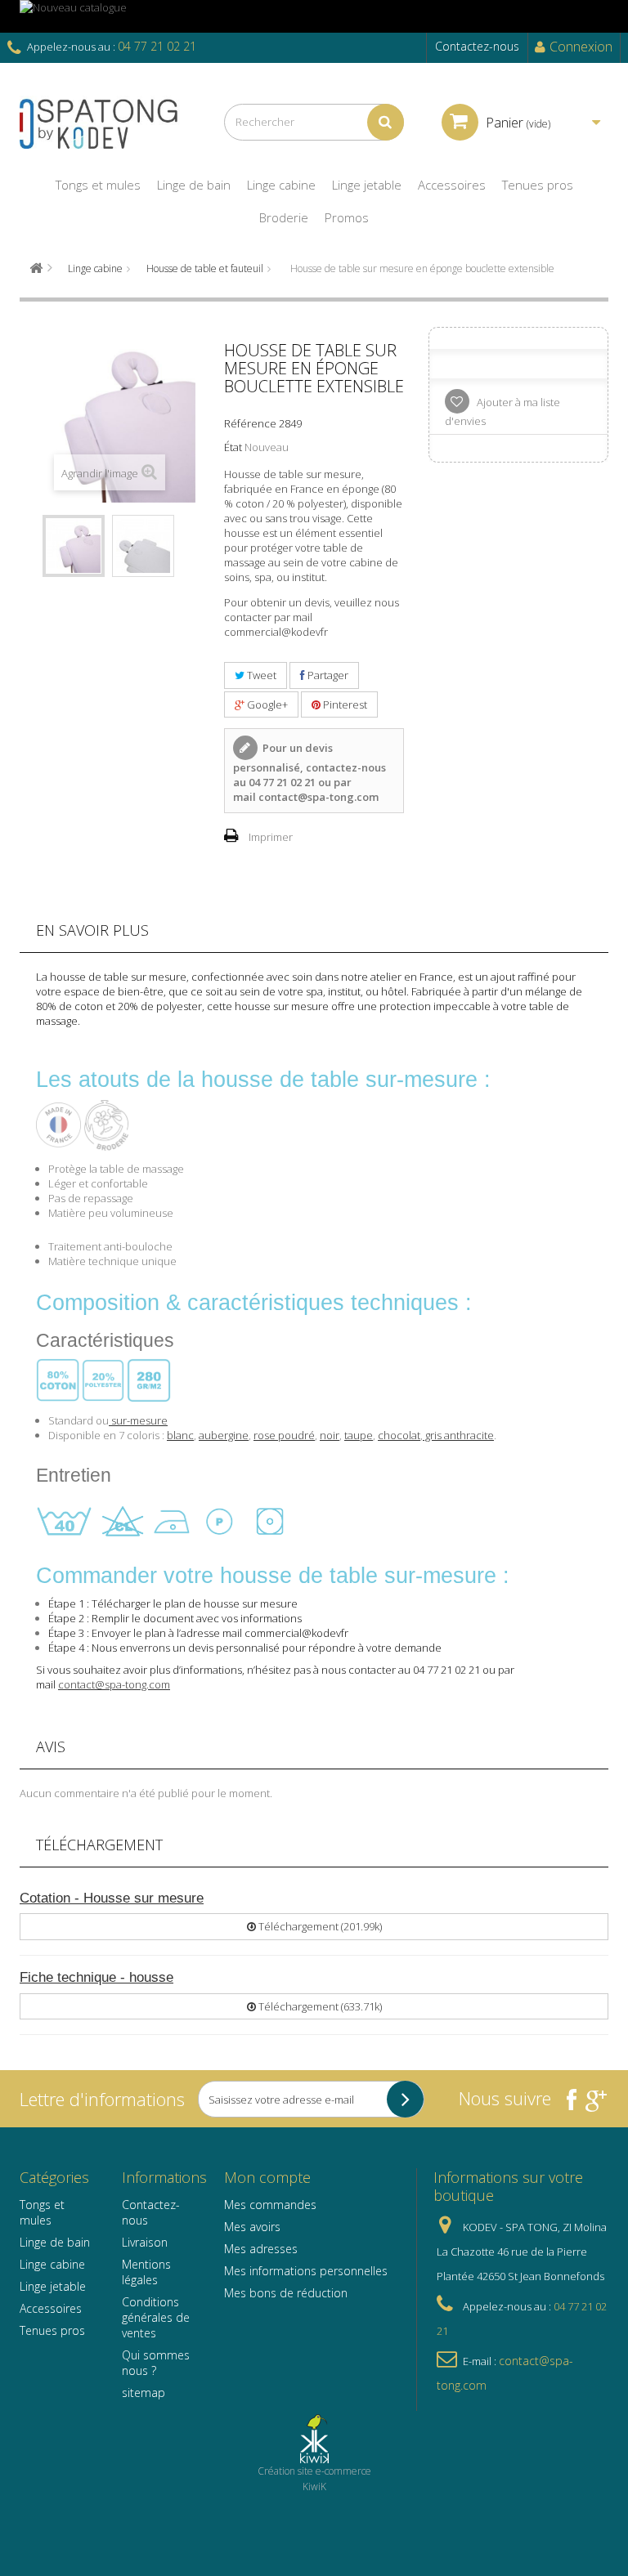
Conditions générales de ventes (156, 2317)
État (233, 447)
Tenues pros (52, 2330)
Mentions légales (146, 2272)
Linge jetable (53, 2286)
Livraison (145, 2242)
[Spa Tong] (110, 122)
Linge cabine (95, 268)
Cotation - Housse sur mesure (112, 1898)
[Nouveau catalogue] (314, 16)
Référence (250, 423)
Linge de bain (55, 2242)
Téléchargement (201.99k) (319, 1926)
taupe (359, 1435)
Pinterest (344, 704)
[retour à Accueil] (36, 268)
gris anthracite (458, 1435)
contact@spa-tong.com (318, 797)
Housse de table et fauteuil (205, 268)
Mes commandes (270, 2205)
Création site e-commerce (314, 2471)
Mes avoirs (252, 2227)
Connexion (581, 47)
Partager (327, 675)
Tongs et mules (42, 2212)
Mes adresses (261, 2249)
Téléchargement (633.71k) (319, 2006)
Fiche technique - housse (96, 1977)
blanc (180, 1435)
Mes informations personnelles (306, 2271)
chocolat (399, 1435)
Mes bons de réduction (286, 2293)
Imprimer (271, 837)
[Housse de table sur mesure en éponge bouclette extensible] (74, 546)
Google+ (266, 704)
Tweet (260, 675)
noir (330, 1435)
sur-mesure (138, 1420)
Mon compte (267, 2177)
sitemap (144, 2393)
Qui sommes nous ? (156, 2363)
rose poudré (284, 1435)
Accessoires (51, 2308)
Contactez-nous (477, 46)
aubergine (224, 1435)
